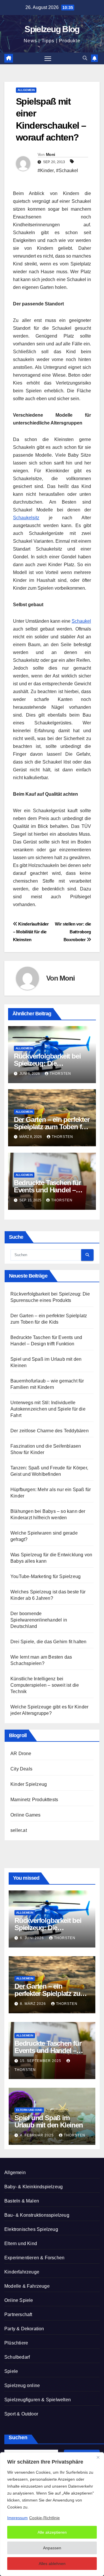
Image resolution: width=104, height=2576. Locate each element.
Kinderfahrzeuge (22, 2272)
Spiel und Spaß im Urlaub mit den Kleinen (49, 2121)
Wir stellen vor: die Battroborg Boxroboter (73, 932)
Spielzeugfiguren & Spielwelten (38, 2400)
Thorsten (60, 1074)
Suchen (18, 2437)
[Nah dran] (98, 2457)
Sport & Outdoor (21, 2414)
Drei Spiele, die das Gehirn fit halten (49, 1642)
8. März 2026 (34, 2004)
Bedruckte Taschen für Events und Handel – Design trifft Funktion (47, 1190)
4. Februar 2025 (37, 2135)
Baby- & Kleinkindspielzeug (34, 2187)
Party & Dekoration (24, 2329)
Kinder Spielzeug (29, 1784)
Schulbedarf (17, 2357)
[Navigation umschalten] (48, 59)
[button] (85, 58)
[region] (52, 2514)
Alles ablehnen (52, 2564)
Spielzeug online (22, 2385)
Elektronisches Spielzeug (31, 2229)
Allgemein (26, 90)
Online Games (25, 1815)
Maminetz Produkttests (34, 1800)
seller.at (19, 1830)
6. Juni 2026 (32, 1938)
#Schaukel (67, 171)
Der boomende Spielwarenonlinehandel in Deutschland (39, 1620)
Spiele (11, 2371)
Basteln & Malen (22, 2201)
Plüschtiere (16, 2343)
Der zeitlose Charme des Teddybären (50, 1431)
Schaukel (81, 621)
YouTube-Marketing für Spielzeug (45, 1576)
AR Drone (21, 1754)
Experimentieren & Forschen (34, 2258)
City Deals (21, 1769)
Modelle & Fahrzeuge (27, 2286)
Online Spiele (19, 2300)
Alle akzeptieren (52, 2532)
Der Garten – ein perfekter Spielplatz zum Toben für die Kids (52, 1127)
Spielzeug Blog (52, 29)
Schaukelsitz (26, 518)
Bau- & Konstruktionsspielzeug (37, 2215)
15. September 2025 (41, 2061)
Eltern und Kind (29, 2110)
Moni (50, 154)
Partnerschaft (18, 2314)
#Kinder (46, 171)
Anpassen (52, 2548)
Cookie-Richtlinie (44, 2518)
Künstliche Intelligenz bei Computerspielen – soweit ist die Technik (45, 1685)
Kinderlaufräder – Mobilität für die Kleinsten (31, 932)
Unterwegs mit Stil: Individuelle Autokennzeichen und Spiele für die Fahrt (48, 1409)
